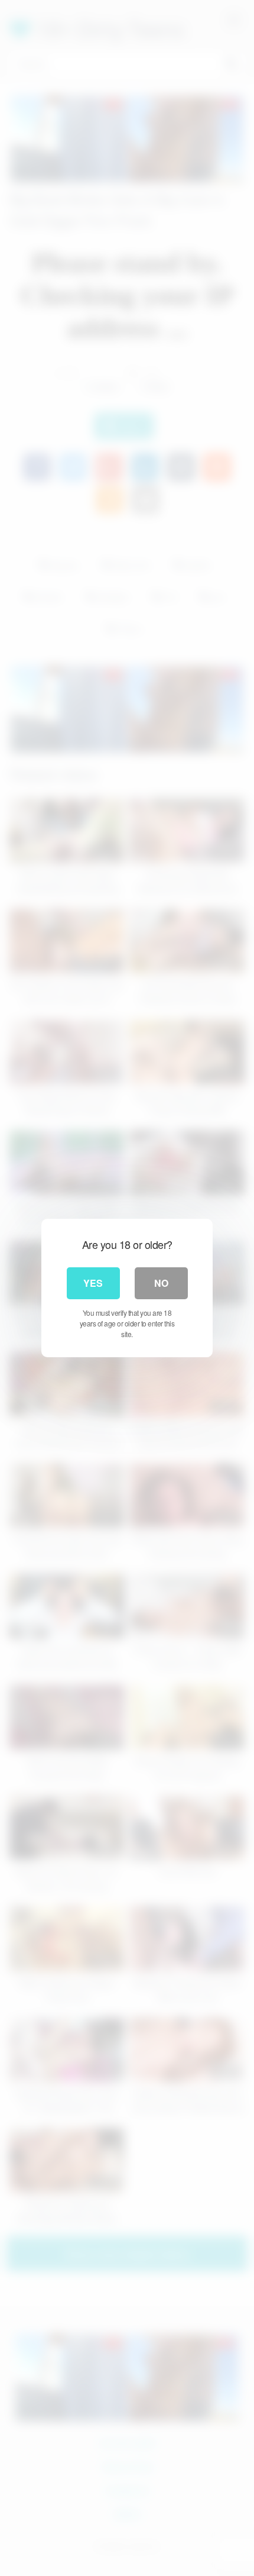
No (161, 1283)
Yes (93, 1283)
